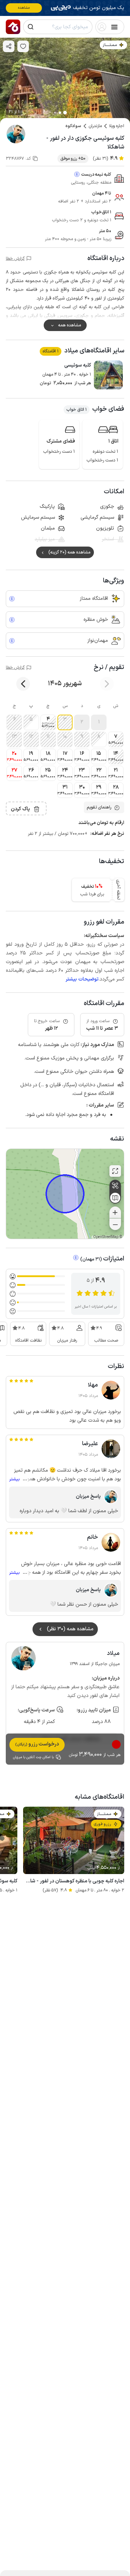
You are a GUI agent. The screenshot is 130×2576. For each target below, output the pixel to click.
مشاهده (24, 8)
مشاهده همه (70, 325)
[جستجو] (31, 27)
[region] (65, 1194)
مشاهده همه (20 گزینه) (69, 552)
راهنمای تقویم (99, 807)
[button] (99, 722)
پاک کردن (20, 809)
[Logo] (13, 27)
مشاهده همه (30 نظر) (70, 1629)
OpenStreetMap (106, 1237)
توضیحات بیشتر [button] (82, 979)
